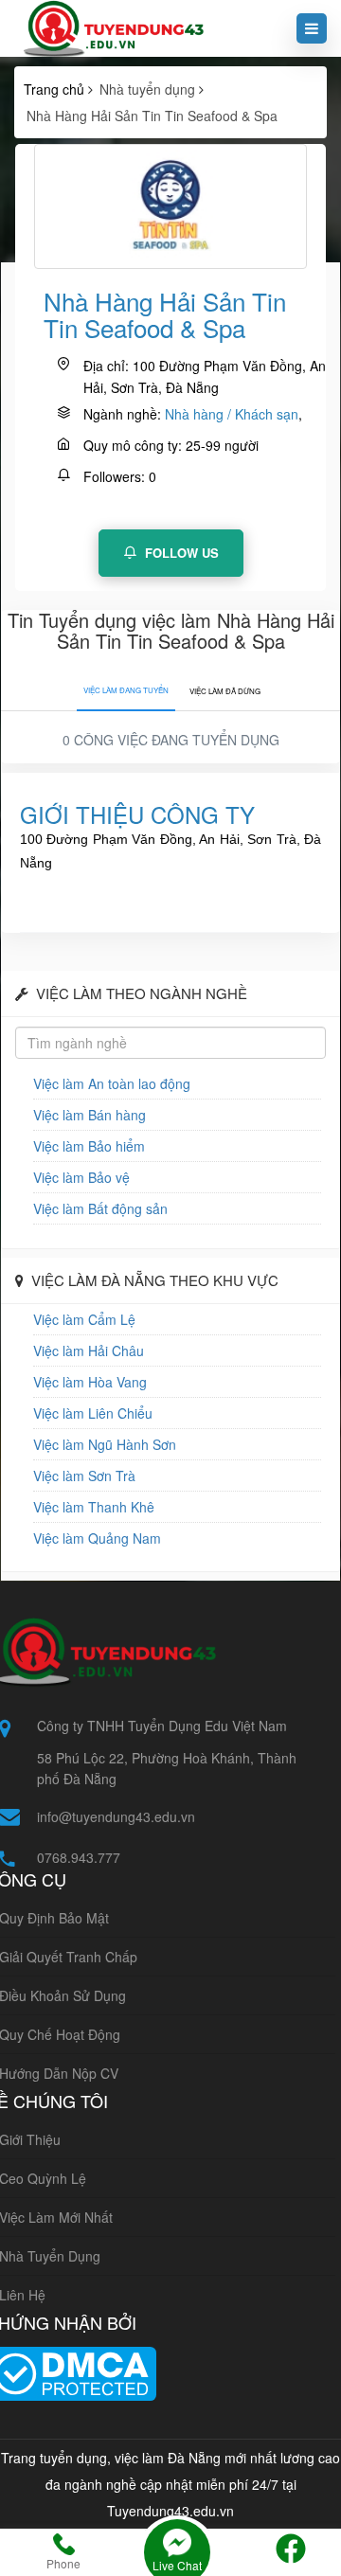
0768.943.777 (79, 1857)
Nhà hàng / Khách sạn (232, 414)
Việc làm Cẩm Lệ (84, 1319)
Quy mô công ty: (133, 445)
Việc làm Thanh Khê (94, 1507)
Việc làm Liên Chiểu (93, 1413)
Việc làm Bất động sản (100, 1208)
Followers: (114, 476)
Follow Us (180, 553)
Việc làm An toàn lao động (112, 1083)
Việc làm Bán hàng (90, 1115)
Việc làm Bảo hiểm (89, 1146)
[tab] (126, 686)
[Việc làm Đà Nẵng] (111, 28)
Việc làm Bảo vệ (81, 1177)
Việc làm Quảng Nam (97, 1538)
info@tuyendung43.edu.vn (116, 1816)
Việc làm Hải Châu (89, 1351)
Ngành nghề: (122, 414)
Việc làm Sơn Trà (84, 1476)
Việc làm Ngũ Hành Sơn (105, 1444)
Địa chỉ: (106, 366)
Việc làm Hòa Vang (90, 1382)
